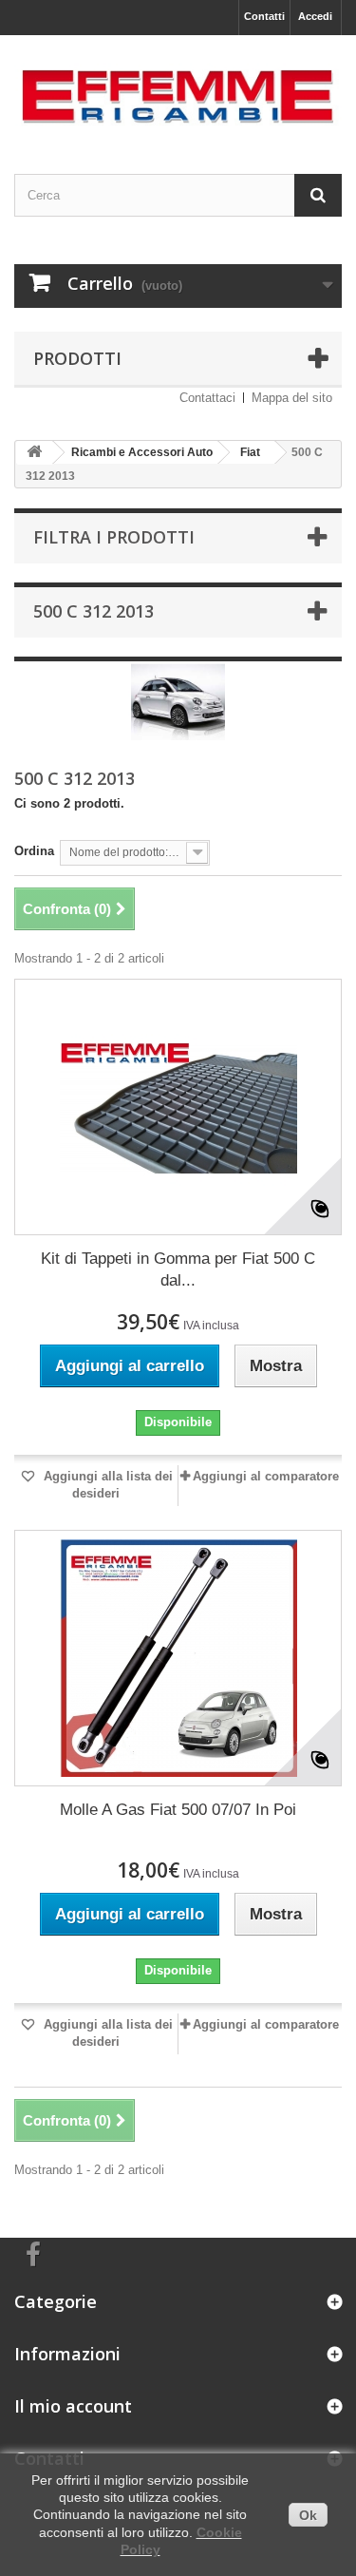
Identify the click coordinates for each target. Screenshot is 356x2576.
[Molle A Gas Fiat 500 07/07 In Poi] (178, 1658)
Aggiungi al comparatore (266, 1476)
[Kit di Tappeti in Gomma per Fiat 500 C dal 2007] (178, 1107)
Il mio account (73, 2406)
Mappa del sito (292, 398)
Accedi (315, 16)
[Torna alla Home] (34, 453)
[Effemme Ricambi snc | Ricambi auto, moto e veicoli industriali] (178, 88)
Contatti (264, 16)
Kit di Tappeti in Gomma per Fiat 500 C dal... (178, 1269)
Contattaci (207, 398)
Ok (308, 2515)
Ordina (34, 851)
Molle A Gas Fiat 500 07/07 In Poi (178, 1810)
